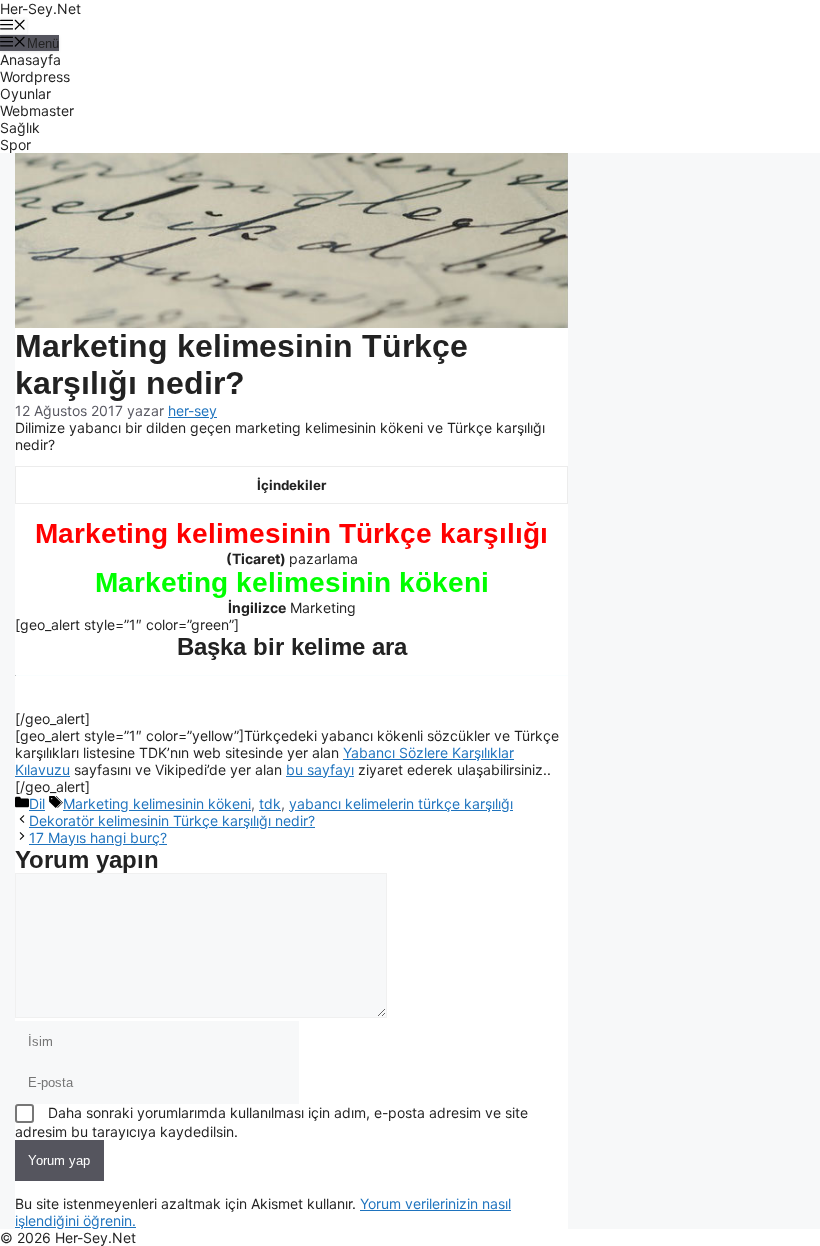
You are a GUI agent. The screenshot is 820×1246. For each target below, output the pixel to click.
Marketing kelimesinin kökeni (157, 803)
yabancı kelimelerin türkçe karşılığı (401, 803)
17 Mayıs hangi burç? (98, 837)
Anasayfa (30, 59)
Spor (15, 144)
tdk (270, 803)
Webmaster (37, 110)
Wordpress (35, 76)
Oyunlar (25, 93)
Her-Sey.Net (40, 8)
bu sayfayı (320, 769)
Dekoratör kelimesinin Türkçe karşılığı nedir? (172, 820)
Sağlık (20, 127)
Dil (37, 803)
